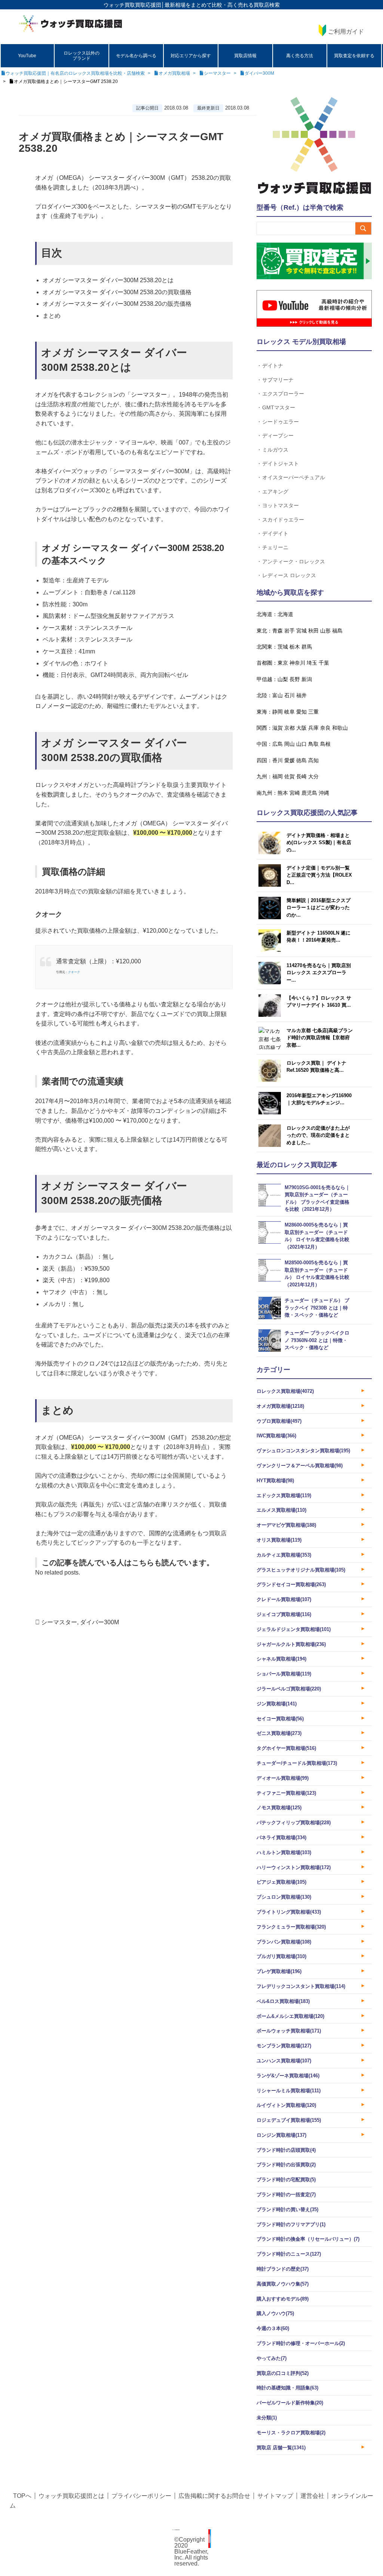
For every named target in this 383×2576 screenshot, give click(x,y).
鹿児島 (309, 793)
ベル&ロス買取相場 (283, 2001)
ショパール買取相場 (284, 1674)
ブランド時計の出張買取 (286, 2165)
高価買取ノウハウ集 (283, 2284)
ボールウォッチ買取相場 (289, 2031)
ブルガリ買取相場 (281, 1956)
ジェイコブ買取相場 (284, 1614)
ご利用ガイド (346, 32)
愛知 (301, 712)
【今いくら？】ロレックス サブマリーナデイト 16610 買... (319, 1002)
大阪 (301, 728)
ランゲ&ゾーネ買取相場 (288, 2076)
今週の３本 (273, 2328)
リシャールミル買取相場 (289, 2091)
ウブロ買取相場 (279, 1421)
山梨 (283, 679)
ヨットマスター (281, 505)
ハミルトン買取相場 (284, 1852)
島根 (325, 744)
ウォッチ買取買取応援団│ (134, 5)
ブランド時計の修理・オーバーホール (301, 2343)
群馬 (307, 647)
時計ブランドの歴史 (283, 2269)
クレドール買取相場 (284, 1599)
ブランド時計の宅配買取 (286, 2180)
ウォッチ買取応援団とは (71, 2496)
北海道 (285, 614)
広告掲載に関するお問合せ (214, 2496)
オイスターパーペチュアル (294, 477)
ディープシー (278, 435)
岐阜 (289, 712)
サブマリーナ (278, 380)
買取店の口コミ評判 (283, 2373)
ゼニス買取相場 (279, 1733)
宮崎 (295, 793)
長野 (295, 679)
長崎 (301, 776)
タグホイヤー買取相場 (286, 1748)
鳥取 (313, 744)
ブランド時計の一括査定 (286, 2195)
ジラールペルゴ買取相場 (289, 1689)
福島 (337, 631)
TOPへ (22, 2496)
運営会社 (312, 2496)
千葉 (324, 663)
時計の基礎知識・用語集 (287, 2388)
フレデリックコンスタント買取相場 (301, 1986)
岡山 (289, 744)
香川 (278, 760)
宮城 (301, 631)
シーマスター (59, 1622)
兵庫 (313, 728)
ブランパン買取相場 (284, 1942)
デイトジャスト (281, 463)
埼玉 (312, 663)
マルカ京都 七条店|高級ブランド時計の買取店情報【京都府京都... (320, 1038)
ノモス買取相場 (279, 1808)
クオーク (74, 972)
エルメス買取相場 (281, 1510)
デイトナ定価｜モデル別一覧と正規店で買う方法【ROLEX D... (319, 875)
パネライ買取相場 (281, 1838)
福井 (301, 695)
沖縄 (324, 793)
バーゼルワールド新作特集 (290, 2403)
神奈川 (297, 663)
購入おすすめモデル (283, 2299)
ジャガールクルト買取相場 (291, 1644)
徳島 (301, 760)
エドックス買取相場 (284, 1495)
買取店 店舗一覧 (281, 2448)
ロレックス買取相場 (285, 1391)
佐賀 (289, 776)
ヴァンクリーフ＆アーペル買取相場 (300, 1466)
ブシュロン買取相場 (284, 1897)
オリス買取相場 (279, 1540)
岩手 (289, 631)
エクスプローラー (283, 393)
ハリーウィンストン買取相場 (294, 1867)
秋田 (313, 631)
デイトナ (273, 365)
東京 (283, 663)
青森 (278, 631)
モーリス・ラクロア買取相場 (291, 2433)
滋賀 (278, 728)
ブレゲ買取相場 (279, 1971)
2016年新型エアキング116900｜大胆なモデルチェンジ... (319, 1099)
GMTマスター (279, 407)
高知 (313, 760)
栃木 (295, 647)
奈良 (325, 728)
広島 (278, 744)
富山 (278, 695)
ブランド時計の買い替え (287, 2209)
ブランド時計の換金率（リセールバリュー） (308, 2239)
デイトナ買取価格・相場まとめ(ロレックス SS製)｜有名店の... (319, 843)
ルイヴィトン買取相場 (286, 2105)
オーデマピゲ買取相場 (286, 1525)
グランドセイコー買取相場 (291, 1584)
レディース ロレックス (289, 575)
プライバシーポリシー (141, 2496)
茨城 (283, 647)
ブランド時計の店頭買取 (286, 2150)
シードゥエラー (281, 421)
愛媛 (289, 760)
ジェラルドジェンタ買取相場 (294, 1629)
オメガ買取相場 (280, 1406)
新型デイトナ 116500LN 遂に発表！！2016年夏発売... (318, 937)
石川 (289, 695)
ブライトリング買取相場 (289, 1912)
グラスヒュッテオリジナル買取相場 (301, 1570)
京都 (289, 728)
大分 (313, 776)
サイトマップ (275, 2496)
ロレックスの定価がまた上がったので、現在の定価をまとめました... (318, 1135)
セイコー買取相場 (280, 1719)
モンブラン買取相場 (284, 2046)
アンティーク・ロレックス (294, 561)
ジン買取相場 (277, 1704)
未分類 (267, 2418)
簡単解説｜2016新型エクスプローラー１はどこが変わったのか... (318, 908)
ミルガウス (275, 450)
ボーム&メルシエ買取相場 (290, 2016)
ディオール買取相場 (283, 1778)
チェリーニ (275, 547)
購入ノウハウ (275, 2313)
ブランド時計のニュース (289, 2254)
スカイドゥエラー (283, 519)
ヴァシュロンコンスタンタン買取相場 (303, 1451)
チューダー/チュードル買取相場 (297, 1763)
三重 (313, 712)
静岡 (278, 712)
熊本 (283, 793)
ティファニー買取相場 (286, 1793)
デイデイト (275, 533)
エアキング (275, 491)
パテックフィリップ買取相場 (294, 1823)
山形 (325, 631)
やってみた (272, 2358)
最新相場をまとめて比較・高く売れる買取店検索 (222, 5)
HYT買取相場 (275, 1481)
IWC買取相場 (276, 1436)
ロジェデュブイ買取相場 (289, 2120)
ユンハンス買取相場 (284, 2061)
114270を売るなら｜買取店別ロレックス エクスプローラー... (319, 973)
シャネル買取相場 (281, 1659)
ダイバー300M (99, 1622)
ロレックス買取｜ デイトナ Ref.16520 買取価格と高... (316, 1067)
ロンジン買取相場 (281, 2135)
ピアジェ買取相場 (281, 1882)
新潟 (307, 679)
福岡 (278, 776)
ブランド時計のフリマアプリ (291, 2224)
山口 (301, 744)
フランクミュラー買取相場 (291, 1927)
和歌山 (340, 728)
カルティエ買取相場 (284, 1555)
